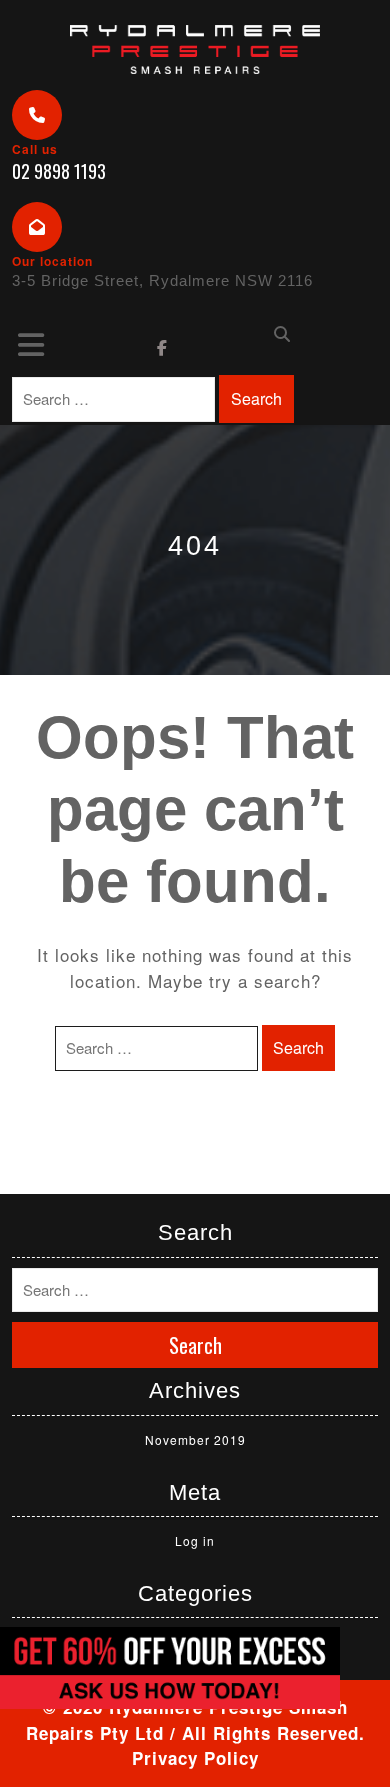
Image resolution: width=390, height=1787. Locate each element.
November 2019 (195, 1439)
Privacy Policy (195, 1758)
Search (256, 398)
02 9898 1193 (59, 171)
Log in (195, 1540)
